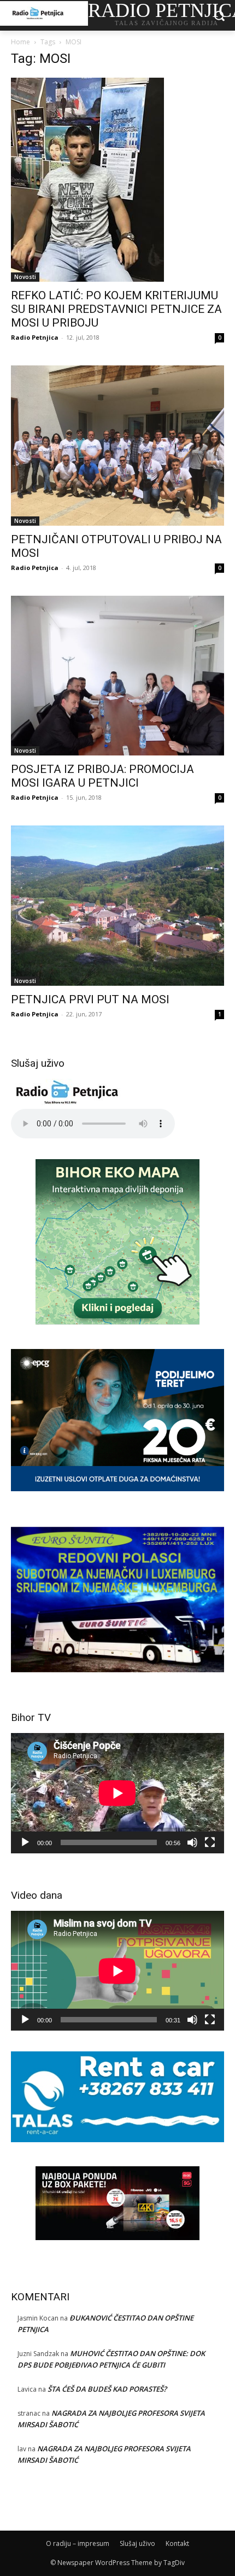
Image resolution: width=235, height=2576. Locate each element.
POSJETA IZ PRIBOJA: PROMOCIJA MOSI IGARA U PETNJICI (102, 776)
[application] (117, 1793)
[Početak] (25, 1842)
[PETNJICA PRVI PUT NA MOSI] (117, 906)
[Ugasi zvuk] (192, 1842)
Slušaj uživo (137, 2543)
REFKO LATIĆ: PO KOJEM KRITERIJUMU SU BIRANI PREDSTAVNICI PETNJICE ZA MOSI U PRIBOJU (116, 309)
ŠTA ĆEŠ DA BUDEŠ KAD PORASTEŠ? (107, 2389)
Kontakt (177, 2543)
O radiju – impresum (78, 2543)
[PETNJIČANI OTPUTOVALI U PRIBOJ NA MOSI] (117, 446)
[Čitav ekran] (210, 1842)
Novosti (25, 277)
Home (20, 42)
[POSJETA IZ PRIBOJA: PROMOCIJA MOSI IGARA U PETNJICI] (117, 676)
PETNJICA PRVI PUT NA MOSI (90, 999)
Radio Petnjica (35, 337)
